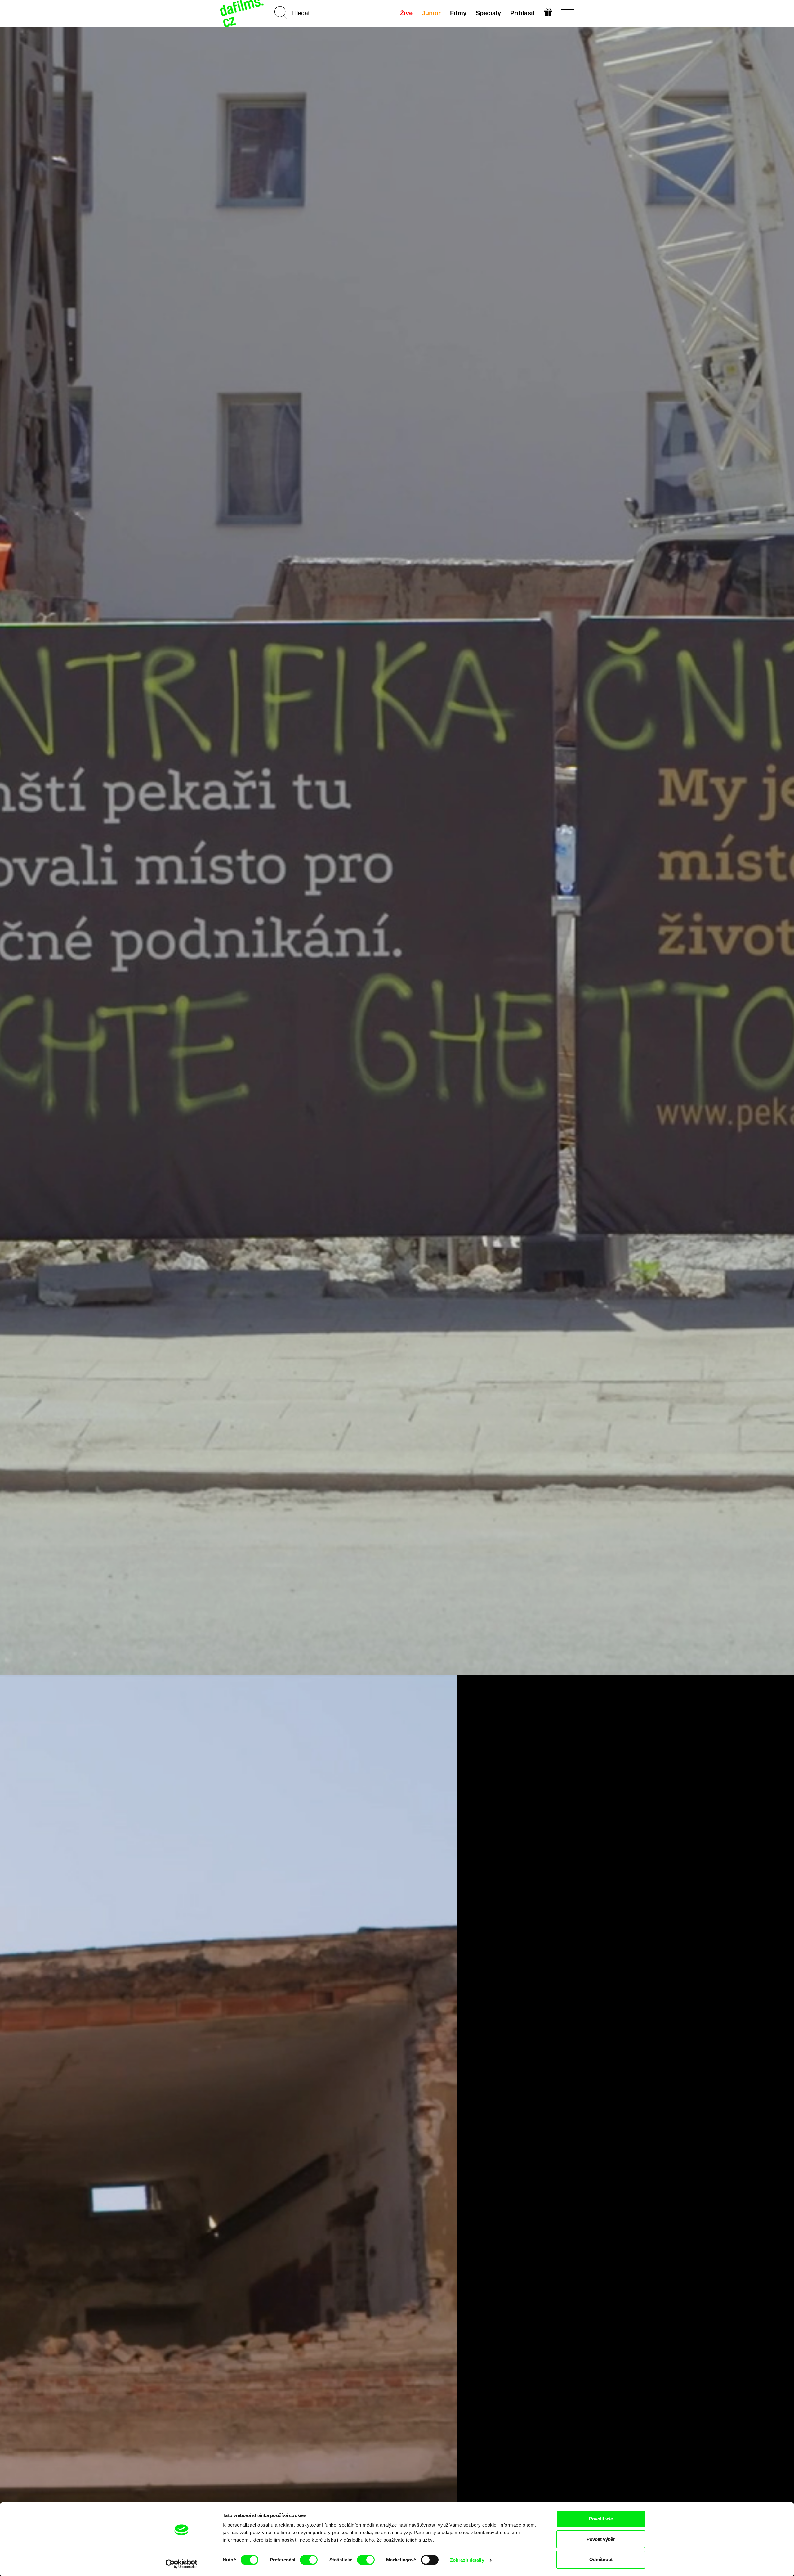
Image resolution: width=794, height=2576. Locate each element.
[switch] (309, 2560)
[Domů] (243, 13)
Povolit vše (601, 2519)
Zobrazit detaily (467, 2560)
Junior (431, 13)
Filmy (458, 13)
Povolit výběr (601, 2539)
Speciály (488, 13)
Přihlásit (523, 13)
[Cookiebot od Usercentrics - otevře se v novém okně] (182, 2564)
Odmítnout (601, 2559)
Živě (406, 13)
